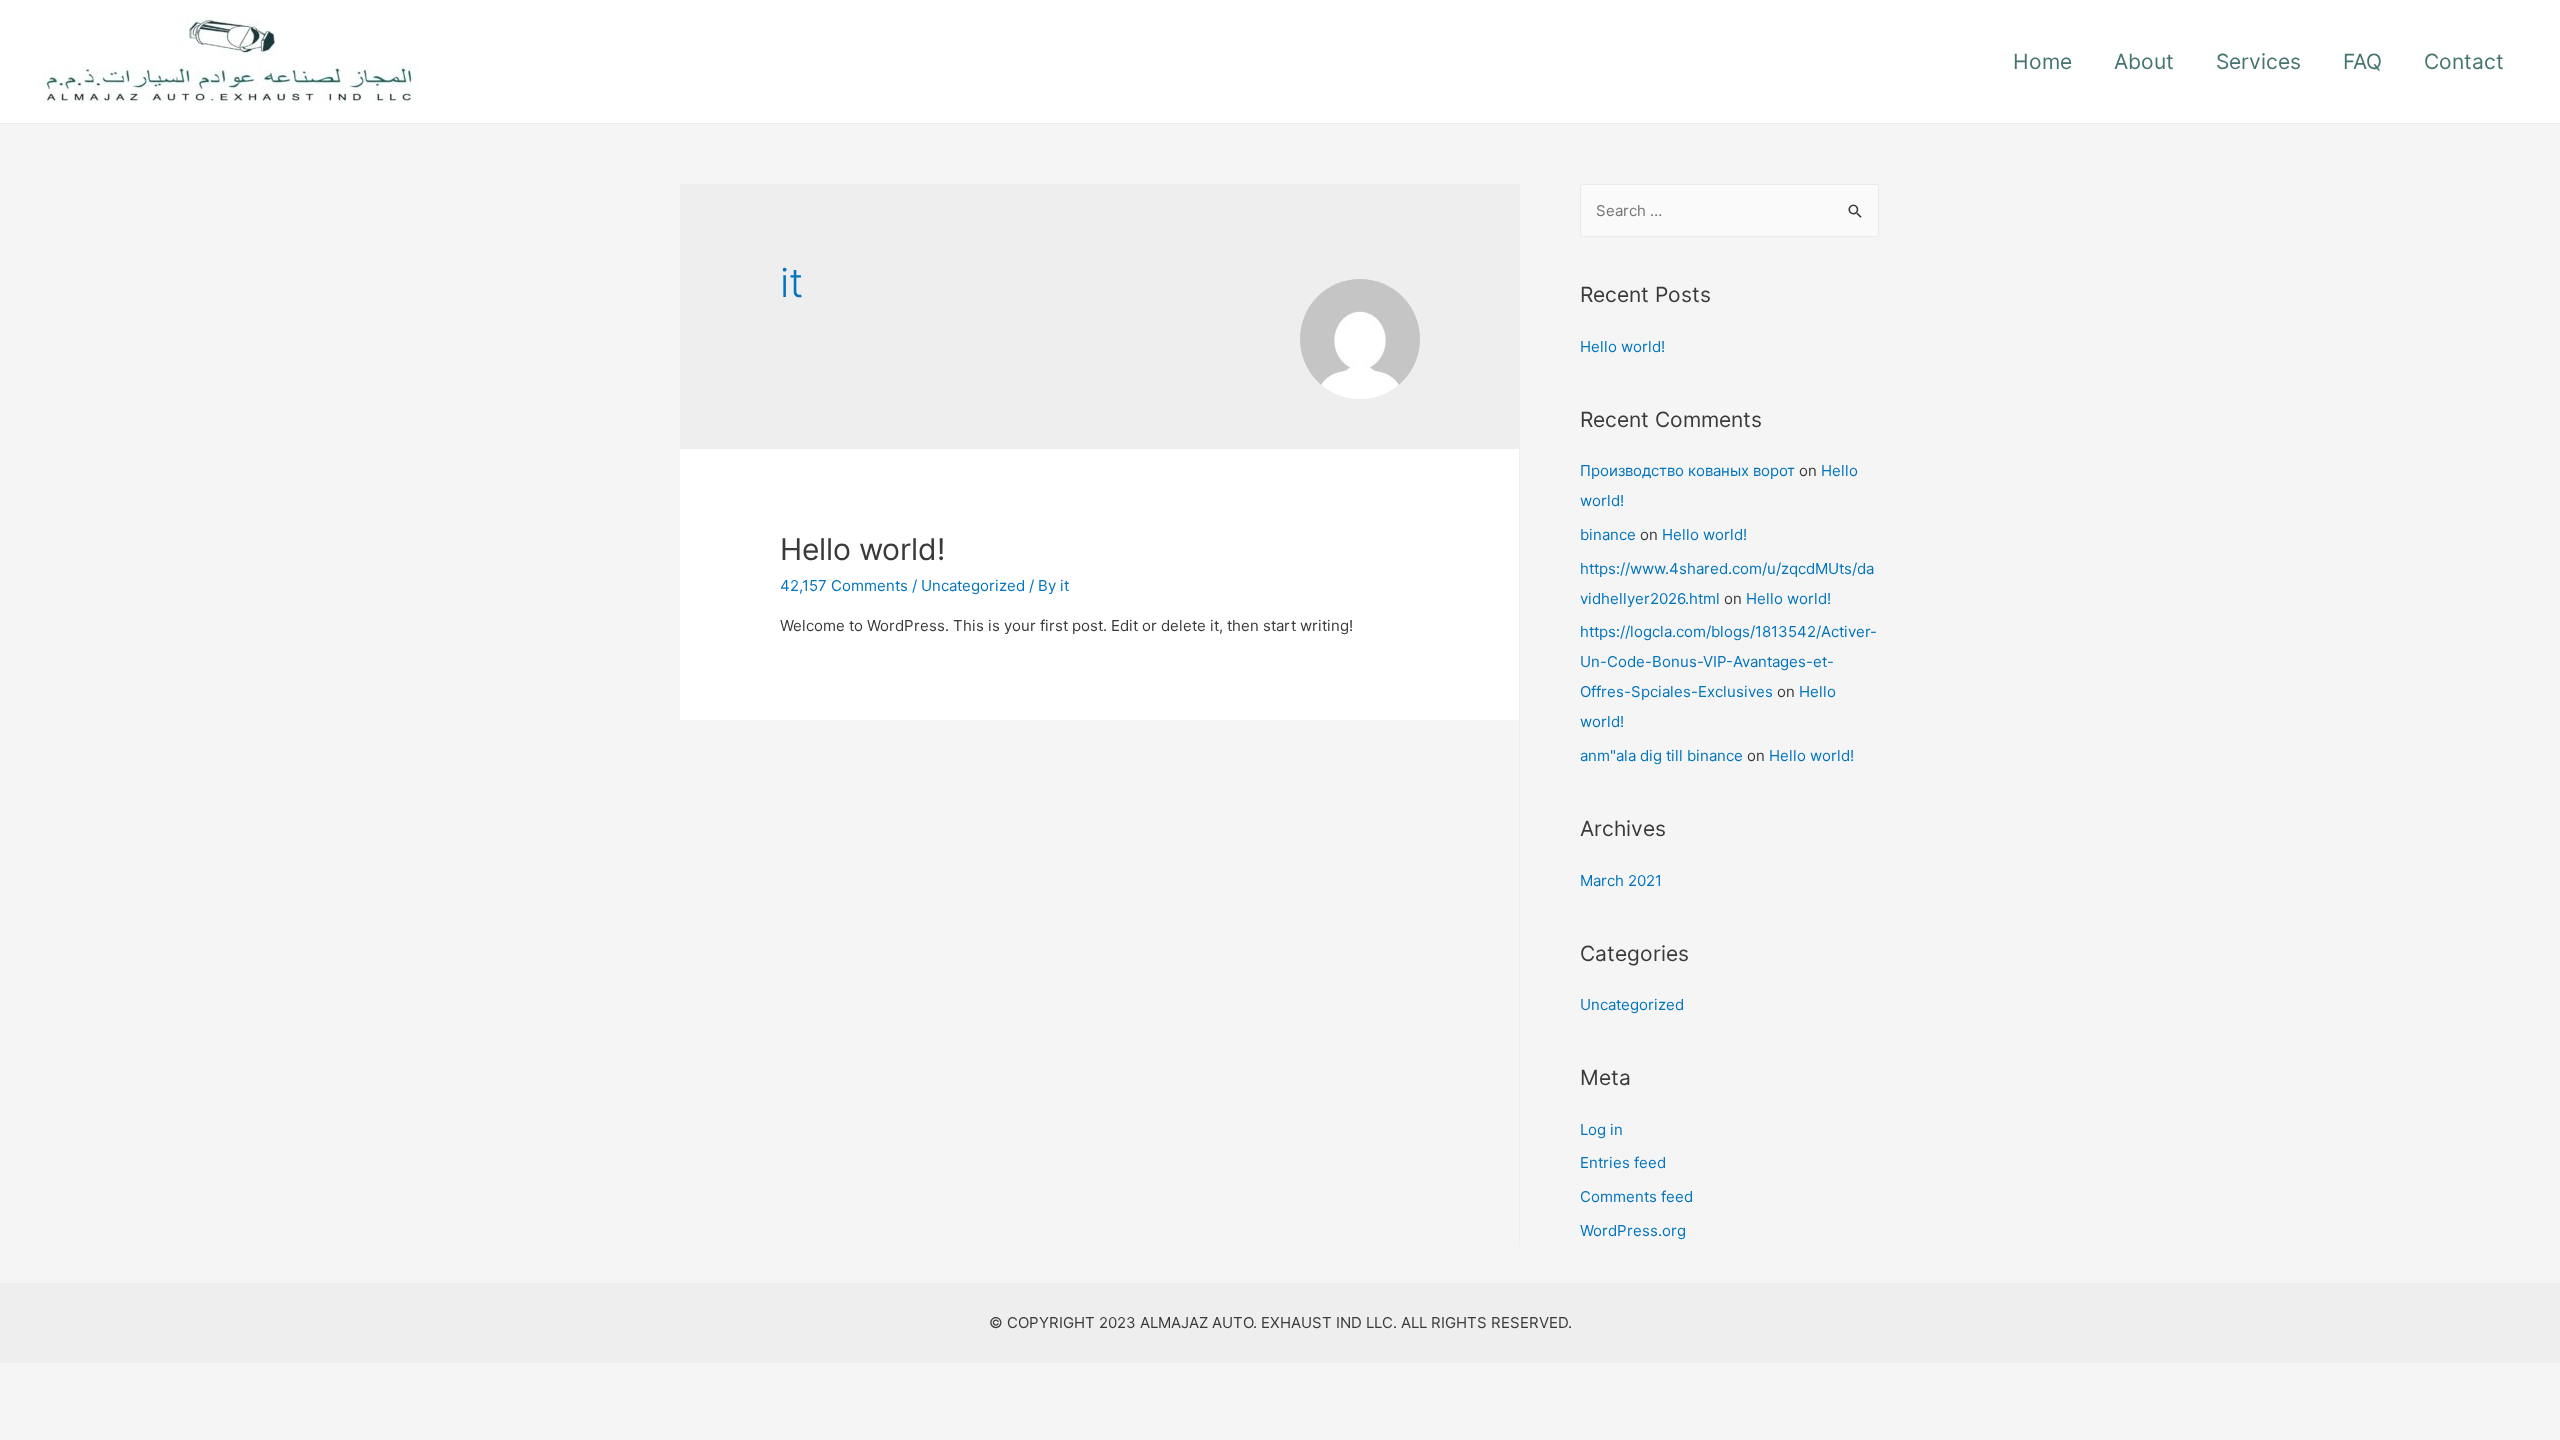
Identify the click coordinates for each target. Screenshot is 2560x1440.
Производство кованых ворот (1687, 470)
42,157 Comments (844, 585)
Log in (1601, 1129)
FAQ (2362, 61)
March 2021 (1621, 880)
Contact (2464, 61)
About (2144, 61)
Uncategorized (973, 585)
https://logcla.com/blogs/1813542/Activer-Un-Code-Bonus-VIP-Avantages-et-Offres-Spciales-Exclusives (1728, 661)
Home (2042, 61)
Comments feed (1636, 1196)
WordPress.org (1633, 1230)
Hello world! (862, 549)
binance (1608, 534)
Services (2258, 61)
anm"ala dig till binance (1661, 755)
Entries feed (1623, 1162)
